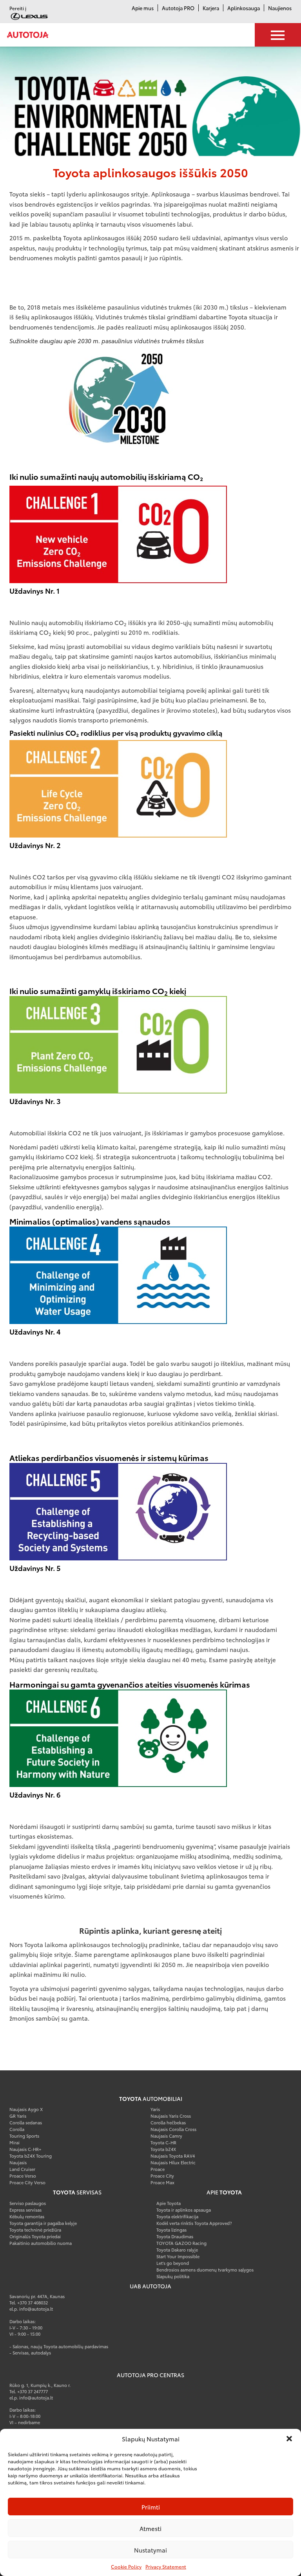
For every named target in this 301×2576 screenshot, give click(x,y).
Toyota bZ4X (163, 2149)
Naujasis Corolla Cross (173, 2129)
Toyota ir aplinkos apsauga (184, 2210)
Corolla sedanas (26, 2122)
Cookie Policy (126, 2566)
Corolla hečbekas (168, 2122)
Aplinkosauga (244, 8)
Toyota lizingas (171, 2230)
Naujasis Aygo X (26, 2109)
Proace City (162, 2176)
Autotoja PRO (178, 8)
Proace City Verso (27, 2182)
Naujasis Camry (166, 2136)
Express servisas (25, 2210)
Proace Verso (23, 2176)
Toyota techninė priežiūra (35, 2230)
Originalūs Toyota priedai (35, 2236)
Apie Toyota (169, 2203)
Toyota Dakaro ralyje (177, 2250)
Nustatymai (150, 2550)
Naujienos (280, 8)
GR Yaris (18, 2116)
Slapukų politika (173, 2276)
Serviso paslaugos (28, 2203)
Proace (158, 2169)
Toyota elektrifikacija (177, 2216)
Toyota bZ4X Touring (31, 2156)
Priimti (151, 2507)
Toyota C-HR (163, 2142)
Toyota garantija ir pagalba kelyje (43, 2223)
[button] (289, 2439)
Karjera (211, 8)
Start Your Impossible (178, 2256)
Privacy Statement (166, 2566)
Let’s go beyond (173, 2263)
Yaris (155, 2109)
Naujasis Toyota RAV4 (173, 2156)
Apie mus (143, 8)
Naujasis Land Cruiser (22, 2166)
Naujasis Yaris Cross (171, 2116)
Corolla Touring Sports (24, 2132)
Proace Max (162, 2182)
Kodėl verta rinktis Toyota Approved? (194, 2223)
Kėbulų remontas (27, 2216)
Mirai (15, 2142)
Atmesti (150, 2528)
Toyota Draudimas (175, 2236)
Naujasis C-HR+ (25, 2149)
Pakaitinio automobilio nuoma (41, 2243)
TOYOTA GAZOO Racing (181, 2243)
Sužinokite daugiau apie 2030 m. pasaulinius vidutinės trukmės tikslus (107, 340)
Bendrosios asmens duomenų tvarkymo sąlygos (205, 2270)
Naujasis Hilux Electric (173, 2162)
